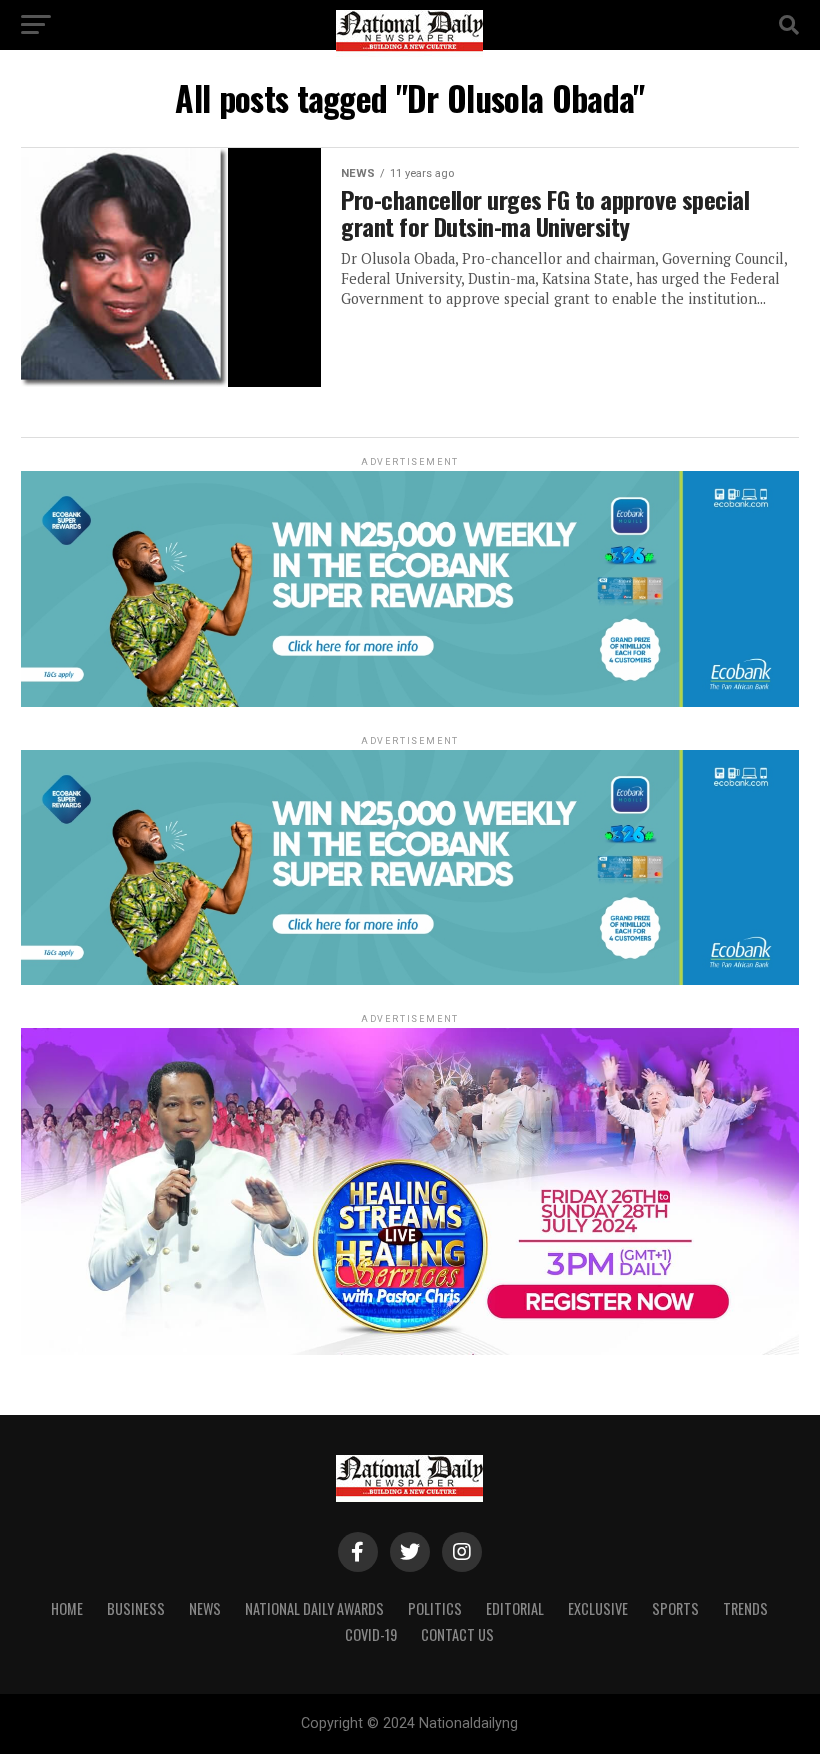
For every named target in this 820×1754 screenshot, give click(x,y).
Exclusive (598, 1608)
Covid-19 (371, 1634)
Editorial (515, 1608)
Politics (435, 1608)
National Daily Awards (314, 1608)
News (205, 1608)
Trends (745, 1608)
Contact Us (457, 1634)
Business (136, 1608)
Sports (675, 1608)
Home (67, 1608)
